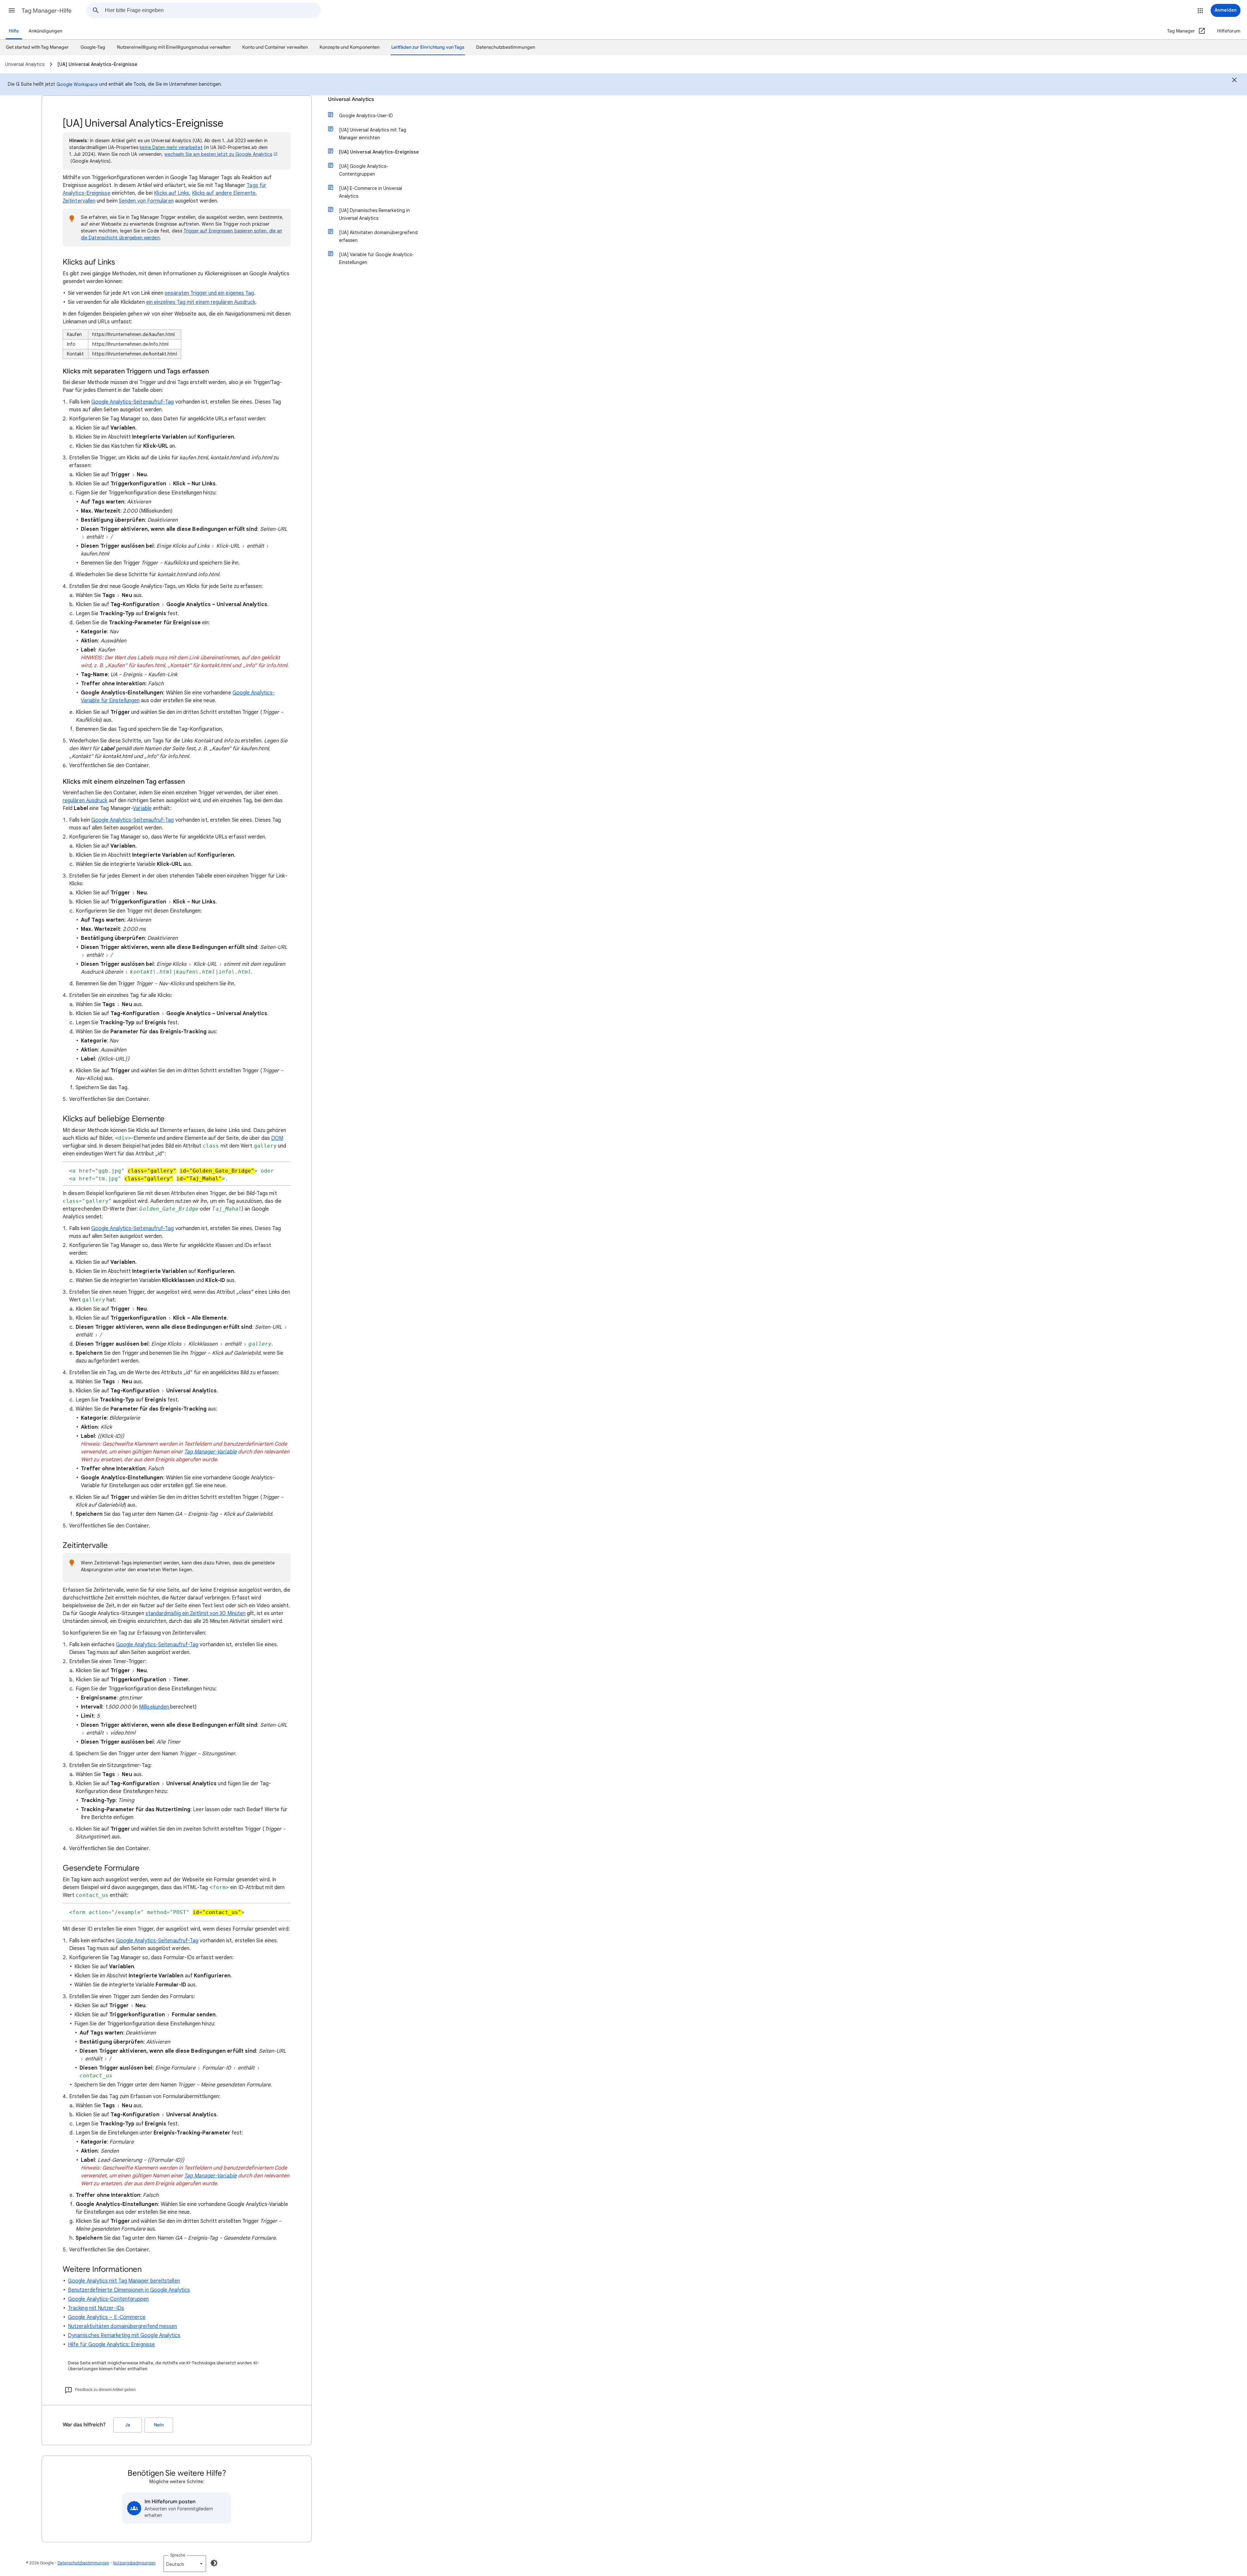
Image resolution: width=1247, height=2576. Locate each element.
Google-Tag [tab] (93, 47)
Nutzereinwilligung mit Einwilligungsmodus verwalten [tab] (174, 47)
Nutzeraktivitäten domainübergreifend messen (122, 2326)
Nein (159, 2425)
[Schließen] (1234, 81)
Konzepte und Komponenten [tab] (350, 47)
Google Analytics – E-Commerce (107, 2317)
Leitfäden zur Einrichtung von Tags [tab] (428, 47)
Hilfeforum (1229, 31)
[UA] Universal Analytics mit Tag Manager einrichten (373, 134)
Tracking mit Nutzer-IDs (96, 2308)
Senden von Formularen (146, 201)
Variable (142, 808)
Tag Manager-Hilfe (47, 11)
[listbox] (185, 2564)
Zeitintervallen (79, 201)
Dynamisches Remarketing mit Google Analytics (124, 2335)
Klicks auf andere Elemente (224, 193)
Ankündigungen (45, 31)
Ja (128, 2425)
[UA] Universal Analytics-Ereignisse (379, 152)
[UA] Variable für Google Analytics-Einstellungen (376, 258)
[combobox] (213, 10)
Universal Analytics (351, 99)
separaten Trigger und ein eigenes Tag (209, 293)
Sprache (178, 2555)
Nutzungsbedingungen (134, 2563)
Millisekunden (155, 1707)
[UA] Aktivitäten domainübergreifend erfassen (378, 236)
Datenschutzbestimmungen (83, 2563)
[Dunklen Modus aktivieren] (214, 2563)
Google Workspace (77, 84)
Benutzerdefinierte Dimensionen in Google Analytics (129, 2290)
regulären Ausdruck (85, 801)
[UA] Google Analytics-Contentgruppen (364, 170)
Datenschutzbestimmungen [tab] (506, 47)
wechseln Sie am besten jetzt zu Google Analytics (218, 154)
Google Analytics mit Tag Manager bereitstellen (124, 2281)
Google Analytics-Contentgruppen (108, 2299)
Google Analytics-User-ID (366, 116)
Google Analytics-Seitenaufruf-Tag (133, 402)
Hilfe (14, 31)
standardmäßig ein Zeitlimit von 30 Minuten (195, 1613)
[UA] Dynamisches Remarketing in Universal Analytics (374, 214)
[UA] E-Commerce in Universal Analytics (371, 192)
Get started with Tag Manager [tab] (37, 47)
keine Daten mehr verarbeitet (171, 147)
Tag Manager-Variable (210, 1452)
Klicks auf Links (171, 193)
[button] (12, 10)
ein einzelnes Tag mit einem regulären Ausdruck (201, 302)
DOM (277, 1138)
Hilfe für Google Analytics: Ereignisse (111, 2345)
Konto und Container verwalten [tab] (275, 47)
